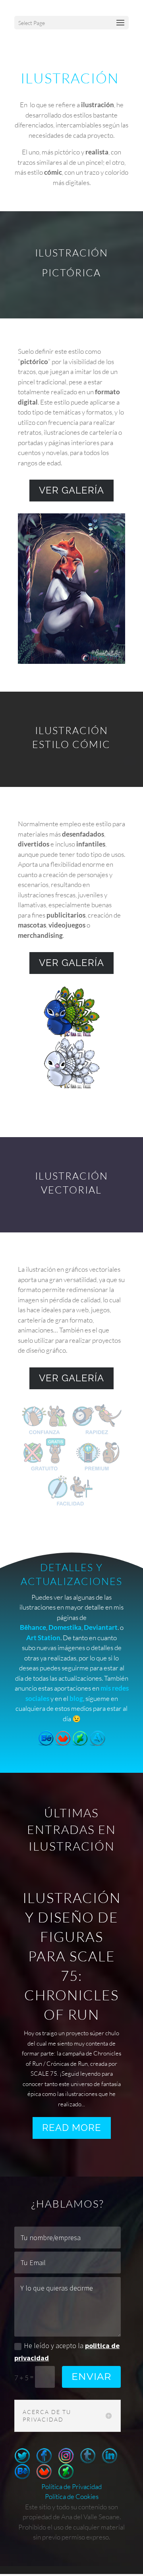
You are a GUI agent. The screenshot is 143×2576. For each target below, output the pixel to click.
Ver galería (71, 490)
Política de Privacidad (71, 2486)
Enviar (91, 2376)
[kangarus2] (72, 1506)
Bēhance (33, 1627)
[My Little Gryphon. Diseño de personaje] (72, 1091)
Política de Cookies (72, 2496)
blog (76, 1698)
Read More (72, 2128)
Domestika (65, 1627)
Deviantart (101, 1627)
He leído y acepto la (67, 2352)
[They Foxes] (72, 661)
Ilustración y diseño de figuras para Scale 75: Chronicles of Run (72, 1956)
